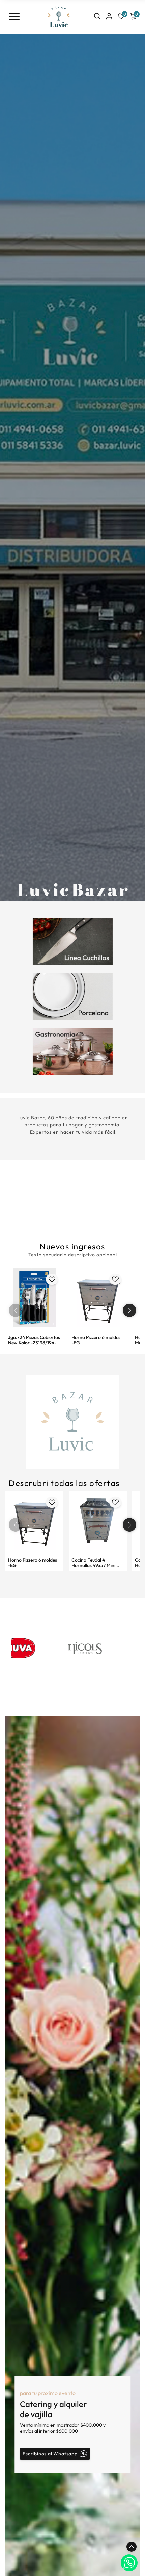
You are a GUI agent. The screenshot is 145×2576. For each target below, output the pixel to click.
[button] (129, 1310)
